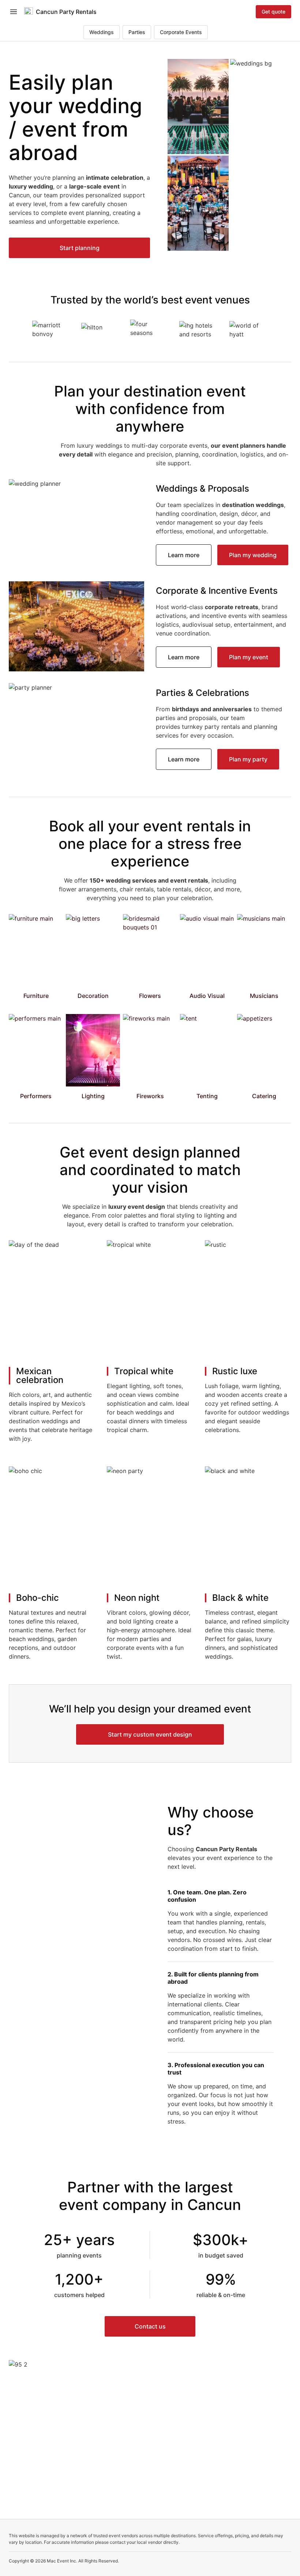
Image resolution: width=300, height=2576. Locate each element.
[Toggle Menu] (14, 12)
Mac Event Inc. (62, 2561)
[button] (79, 248)
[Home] (29, 12)
